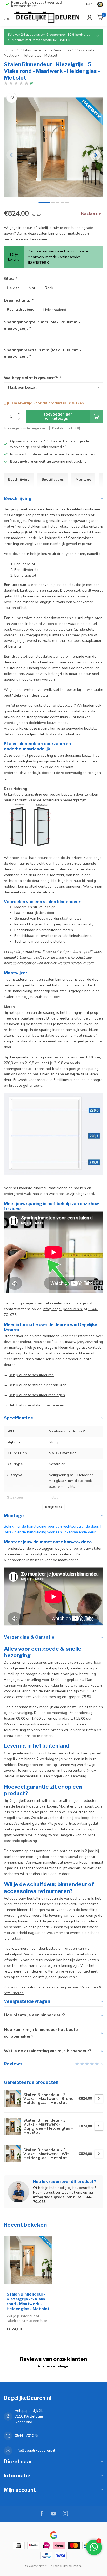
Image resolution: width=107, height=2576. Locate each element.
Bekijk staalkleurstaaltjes (59, 734)
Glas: (10, 279)
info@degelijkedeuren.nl (63, 1309)
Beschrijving (19, 480)
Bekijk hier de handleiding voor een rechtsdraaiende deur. (52, 1526)
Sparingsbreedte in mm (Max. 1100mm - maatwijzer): (43, 353)
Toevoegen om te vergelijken (25, 428)
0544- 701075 (26, 2436)
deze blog (40, 695)
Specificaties (53, 480)
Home (9, 50)
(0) (32, 83)
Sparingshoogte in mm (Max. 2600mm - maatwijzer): (42, 325)
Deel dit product (65, 428)
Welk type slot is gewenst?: (32, 378)
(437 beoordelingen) (54, 2366)
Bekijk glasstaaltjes (20, 734)
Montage (83, 480)
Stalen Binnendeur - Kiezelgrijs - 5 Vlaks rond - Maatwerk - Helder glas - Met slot (28, 2301)
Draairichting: (18, 300)
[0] (100, 17)
